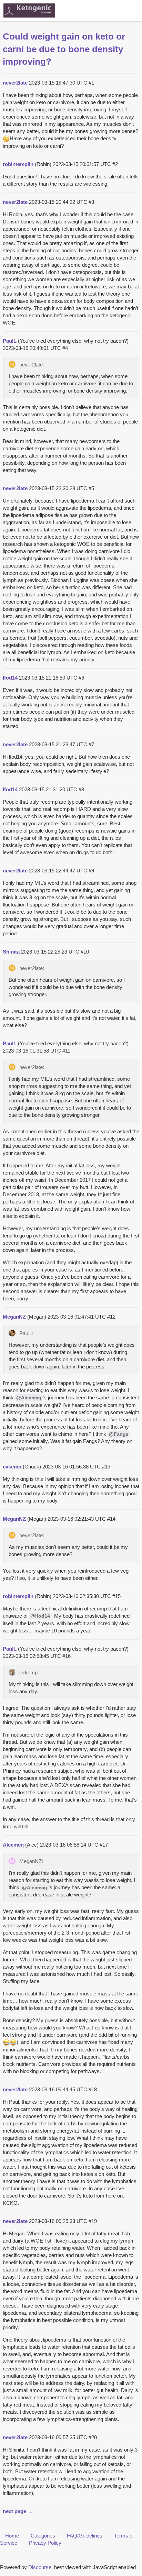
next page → (18, 2511)
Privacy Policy (45, 2543)
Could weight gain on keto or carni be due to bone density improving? (64, 49)
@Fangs (119, 1434)
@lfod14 (40, 1616)
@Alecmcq (29, 1398)
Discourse (40, 2567)
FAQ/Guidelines (85, 2536)
